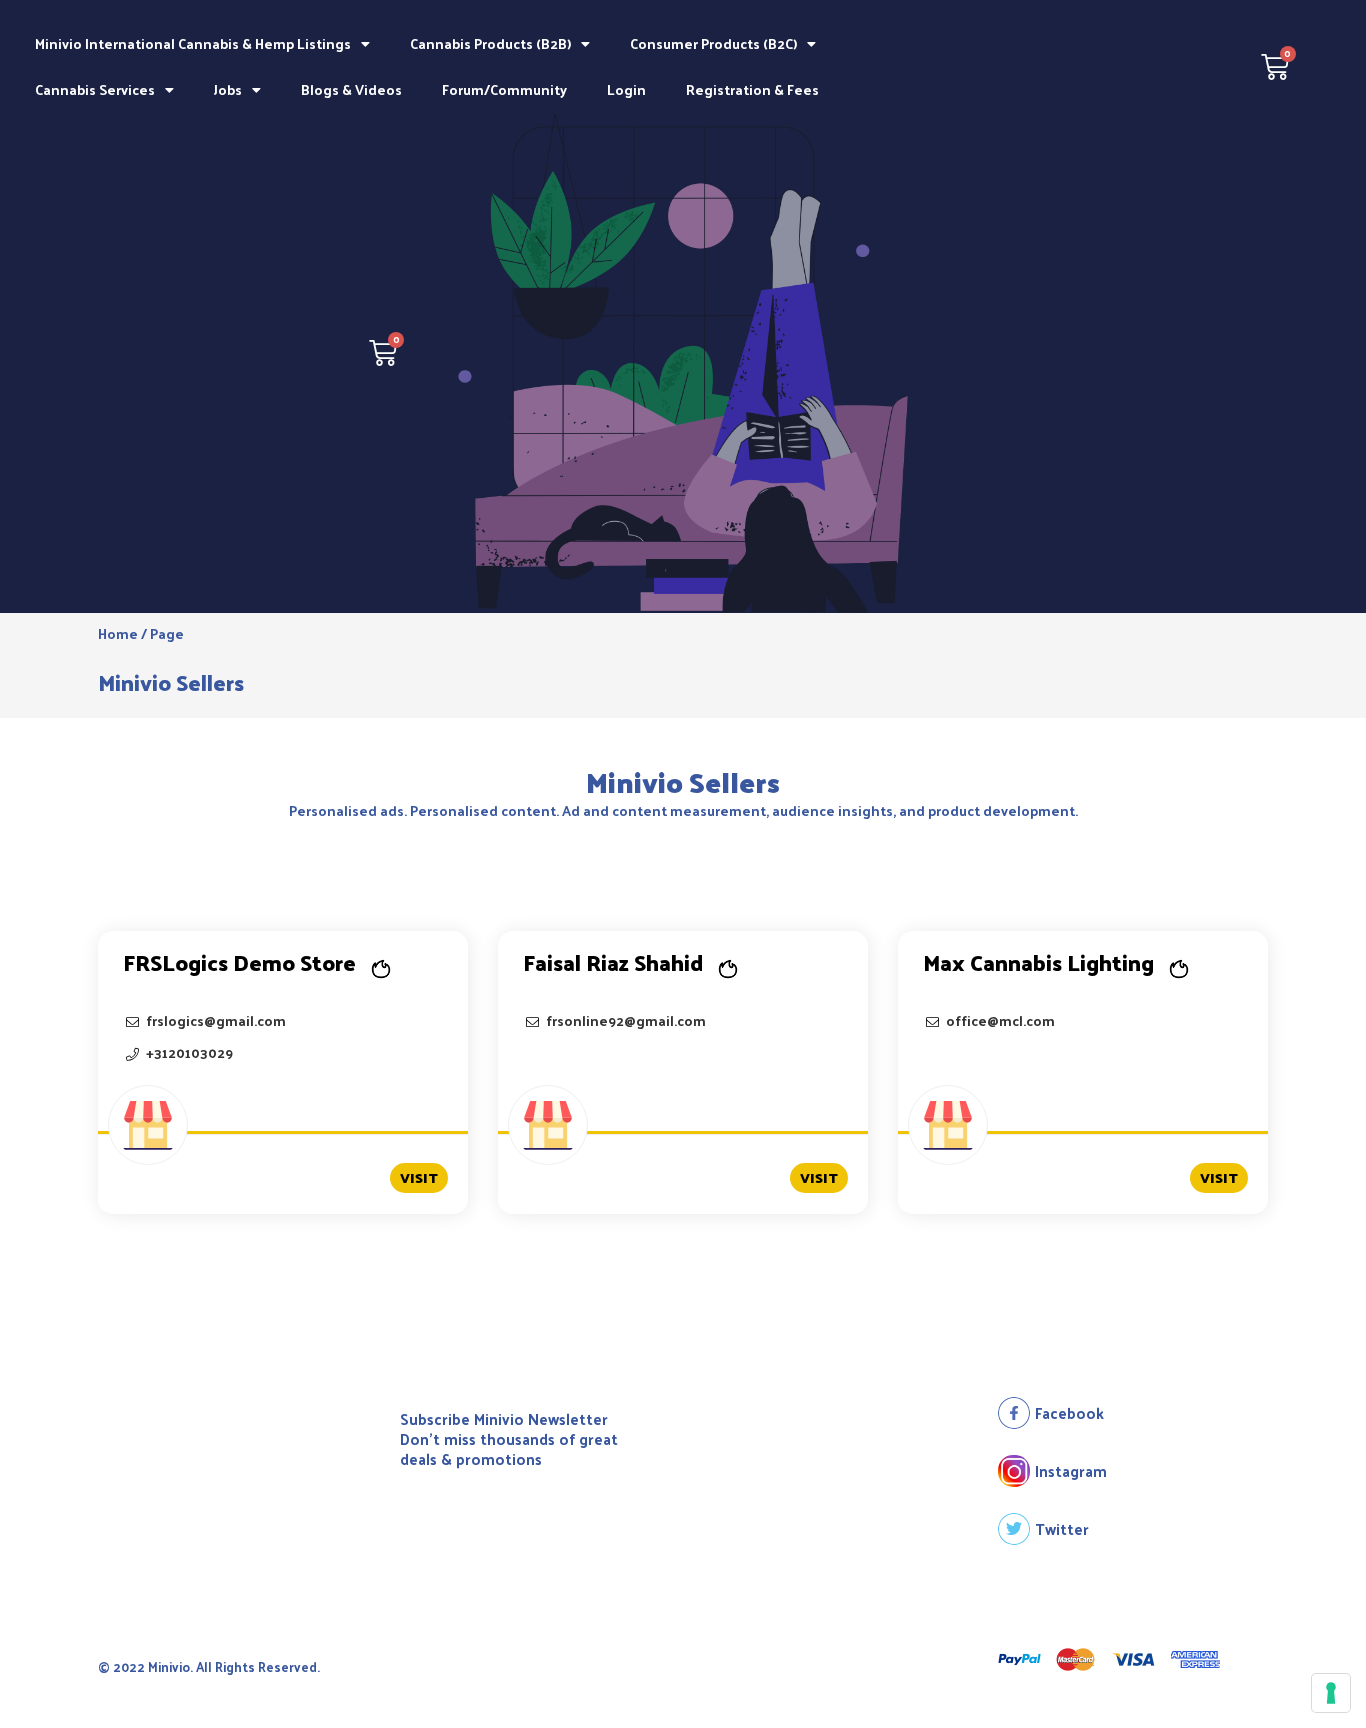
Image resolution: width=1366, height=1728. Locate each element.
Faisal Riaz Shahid (613, 962)
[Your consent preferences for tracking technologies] (1331, 1693)
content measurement (687, 810)
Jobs (228, 89)
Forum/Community (504, 89)
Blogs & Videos (351, 89)
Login (626, 89)
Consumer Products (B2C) (713, 43)
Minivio (637, 781)
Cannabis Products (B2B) (490, 43)
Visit (419, 1177)
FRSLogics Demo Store (239, 962)
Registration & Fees (752, 89)
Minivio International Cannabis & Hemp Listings (193, 43)
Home (118, 633)
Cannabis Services (95, 89)
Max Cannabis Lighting (1038, 962)
